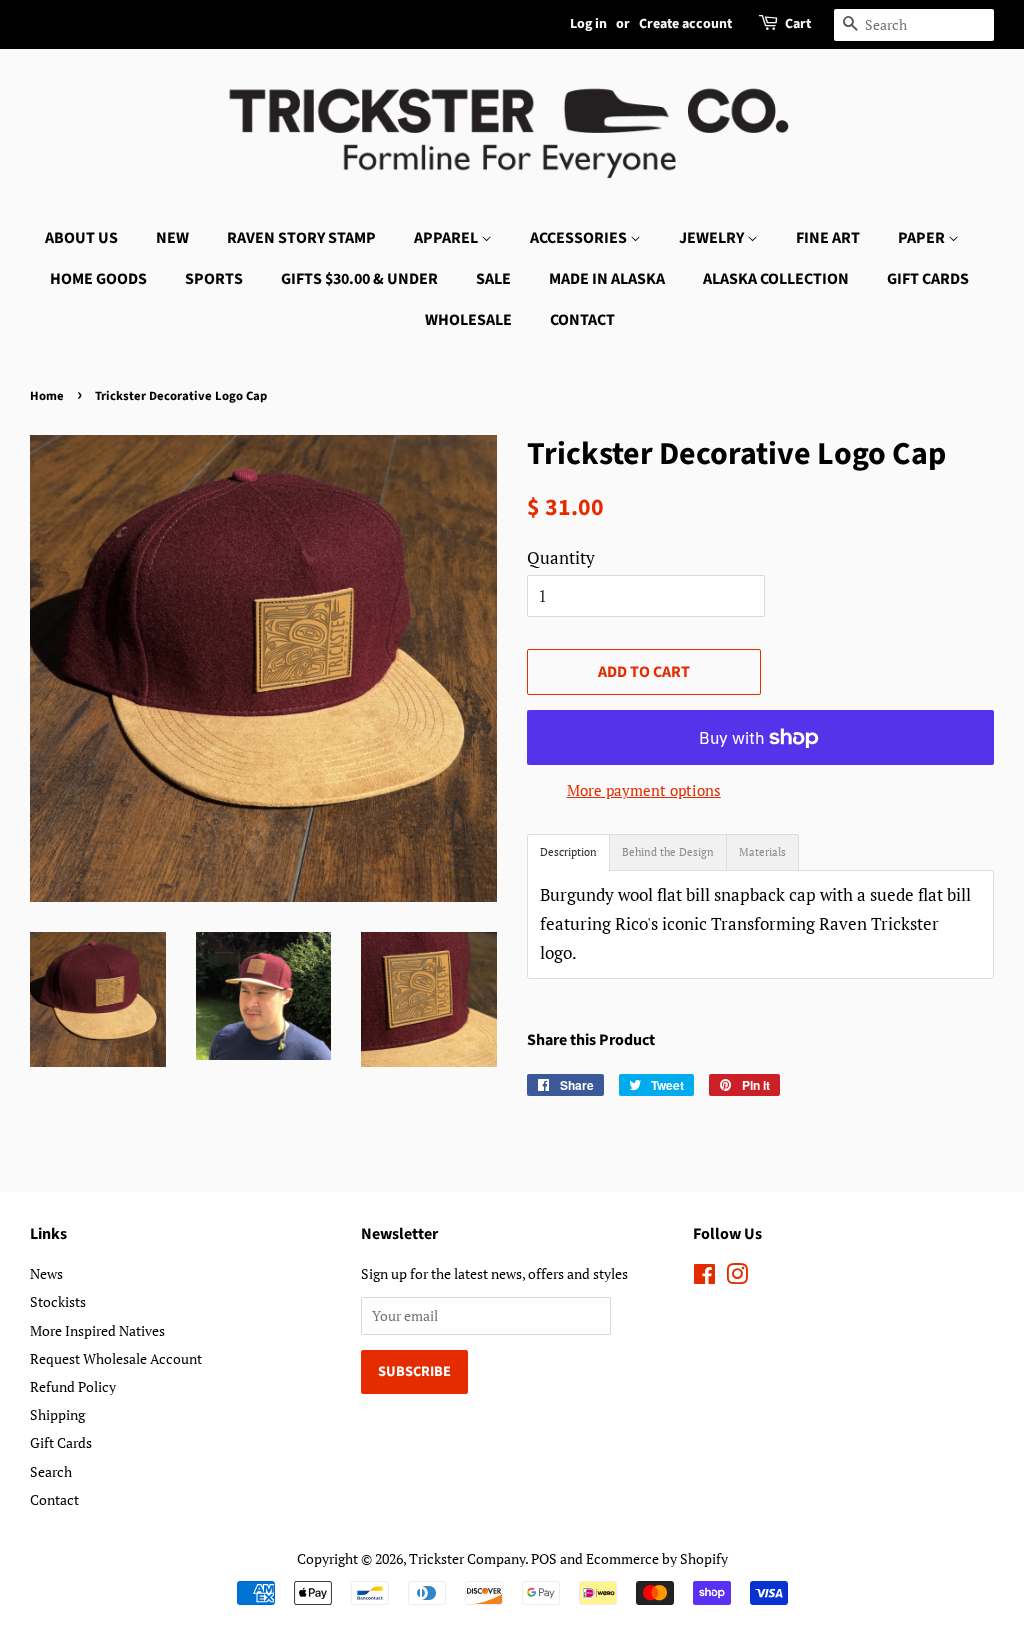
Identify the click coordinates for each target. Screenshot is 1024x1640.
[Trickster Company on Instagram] (737, 1277)
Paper (923, 238)
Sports (214, 279)
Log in (588, 24)
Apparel (447, 238)
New (172, 238)
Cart (798, 24)
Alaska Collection (776, 279)
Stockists (58, 1301)
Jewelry (713, 238)
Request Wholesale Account (116, 1358)
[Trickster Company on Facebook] (704, 1277)
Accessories (580, 238)
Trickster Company (467, 1558)
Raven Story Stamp (301, 238)
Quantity (561, 557)
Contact (582, 320)
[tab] (568, 852)
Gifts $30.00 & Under (359, 279)
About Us (81, 238)
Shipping (57, 1414)
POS (544, 1558)
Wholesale (468, 320)
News (46, 1273)
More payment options (644, 790)
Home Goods (98, 279)
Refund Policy (73, 1386)
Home (47, 396)
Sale (493, 279)
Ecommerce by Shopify (657, 1558)
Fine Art (828, 238)
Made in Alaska (607, 279)
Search (51, 1471)
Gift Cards (928, 279)
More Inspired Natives (97, 1330)
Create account (685, 24)
